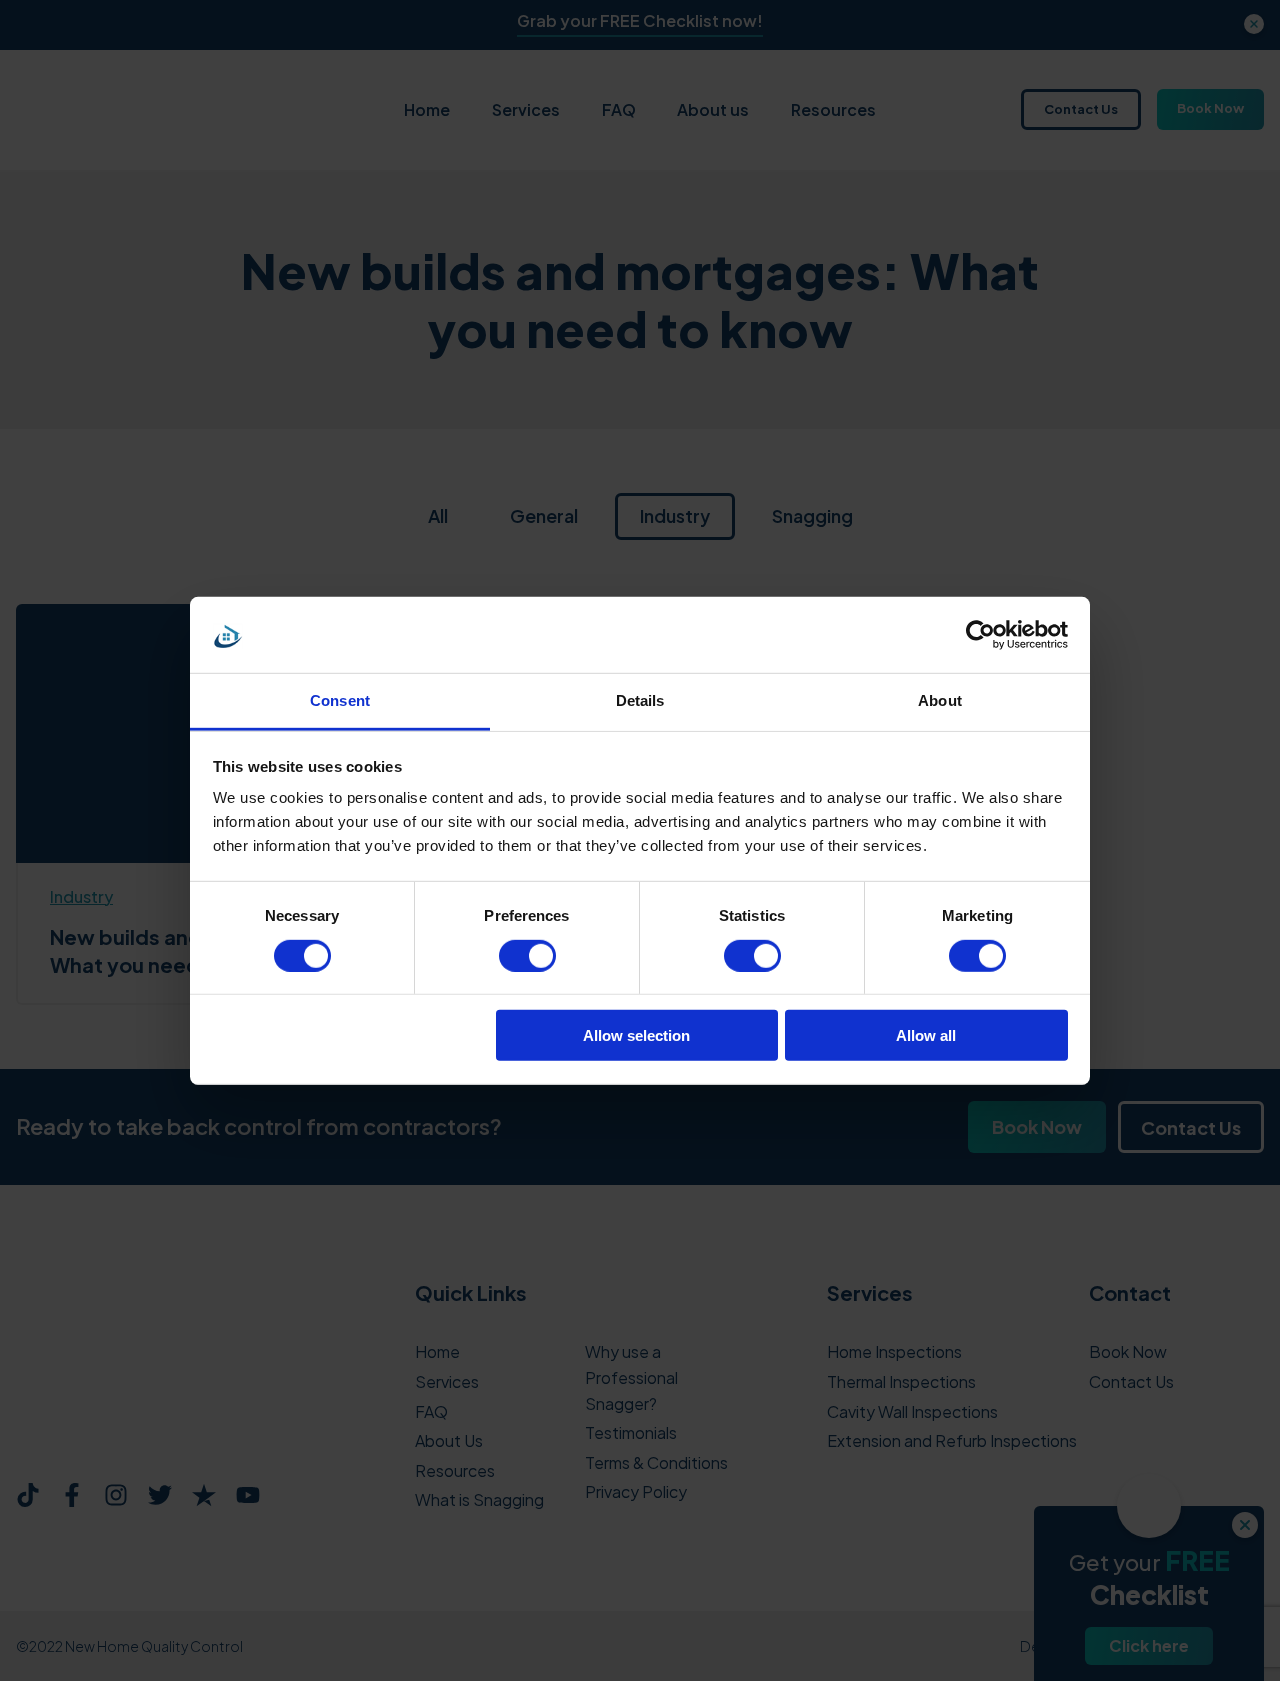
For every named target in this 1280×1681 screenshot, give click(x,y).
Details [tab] (640, 700)
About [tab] (940, 700)
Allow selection (636, 1035)
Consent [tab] (340, 700)
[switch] (527, 955)
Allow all (926, 1035)
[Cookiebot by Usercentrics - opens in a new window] (980, 635)
